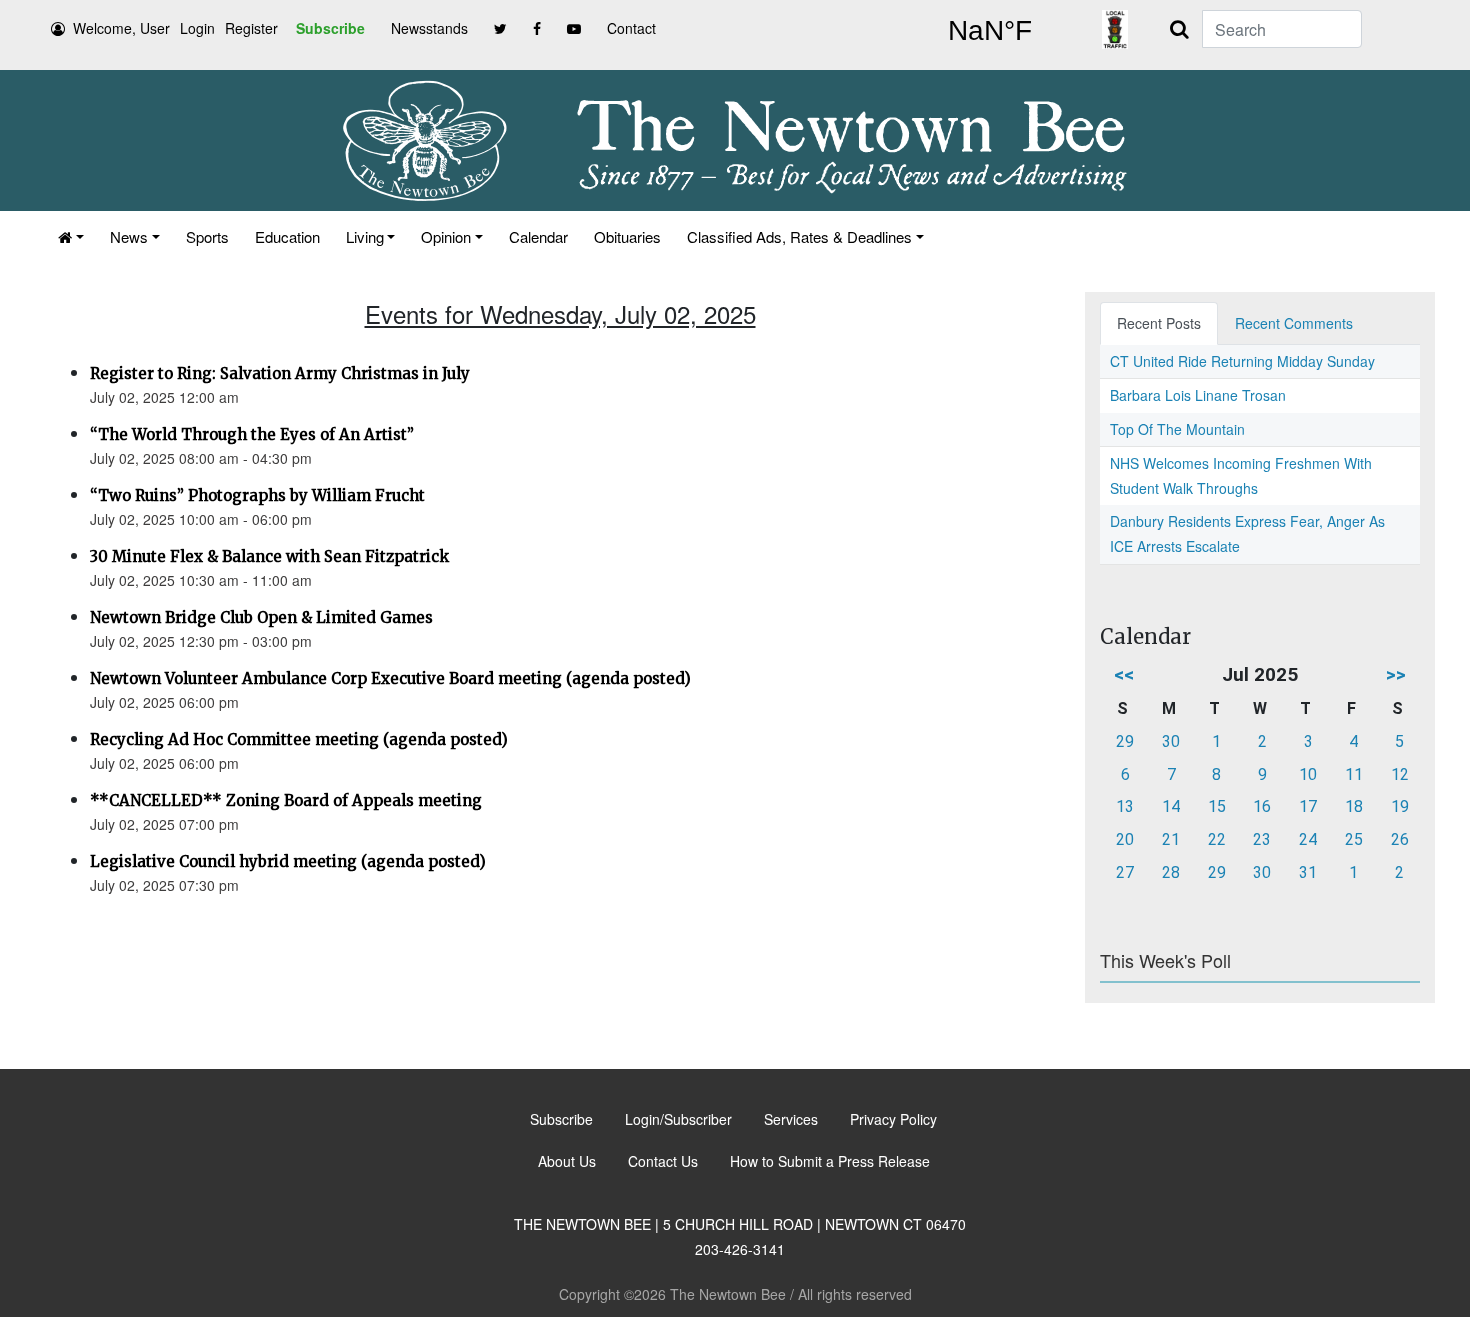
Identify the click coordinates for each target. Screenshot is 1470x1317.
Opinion (446, 236)
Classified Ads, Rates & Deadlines (799, 236)
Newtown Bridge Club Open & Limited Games (261, 617)
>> (1396, 674)
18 (1354, 806)
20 (1125, 839)
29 (1125, 741)
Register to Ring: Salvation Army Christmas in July (280, 373)
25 (1354, 839)
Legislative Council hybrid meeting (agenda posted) (288, 861)
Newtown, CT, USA (990, 31)
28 (1171, 872)
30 (1171, 741)
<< (1124, 674)
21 (1171, 839)
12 (1400, 774)
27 (1125, 872)
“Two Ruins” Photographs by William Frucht (257, 495)
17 (1308, 806)
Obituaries (627, 236)
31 (1308, 872)
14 (1171, 806)
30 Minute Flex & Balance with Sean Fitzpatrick (269, 556)
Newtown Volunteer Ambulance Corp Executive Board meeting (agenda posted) (390, 678)
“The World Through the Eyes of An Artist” (252, 434)
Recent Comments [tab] (1294, 323)
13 (1125, 806)
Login (197, 28)
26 (1400, 839)
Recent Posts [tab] (1159, 323)
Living (365, 236)
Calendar (538, 236)
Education (287, 236)
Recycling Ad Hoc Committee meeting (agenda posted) (299, 739)
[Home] (71, 236)
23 (1262, 839)
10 (1308, 774)
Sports (207, 236)
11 (1354, 774)
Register (251, 28)
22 (1217, 839)
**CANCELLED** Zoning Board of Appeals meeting (286, 800)
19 (1400, 806)
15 (1217, 806)
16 (1262, 806)
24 (1308, 839)
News (129, 236)
